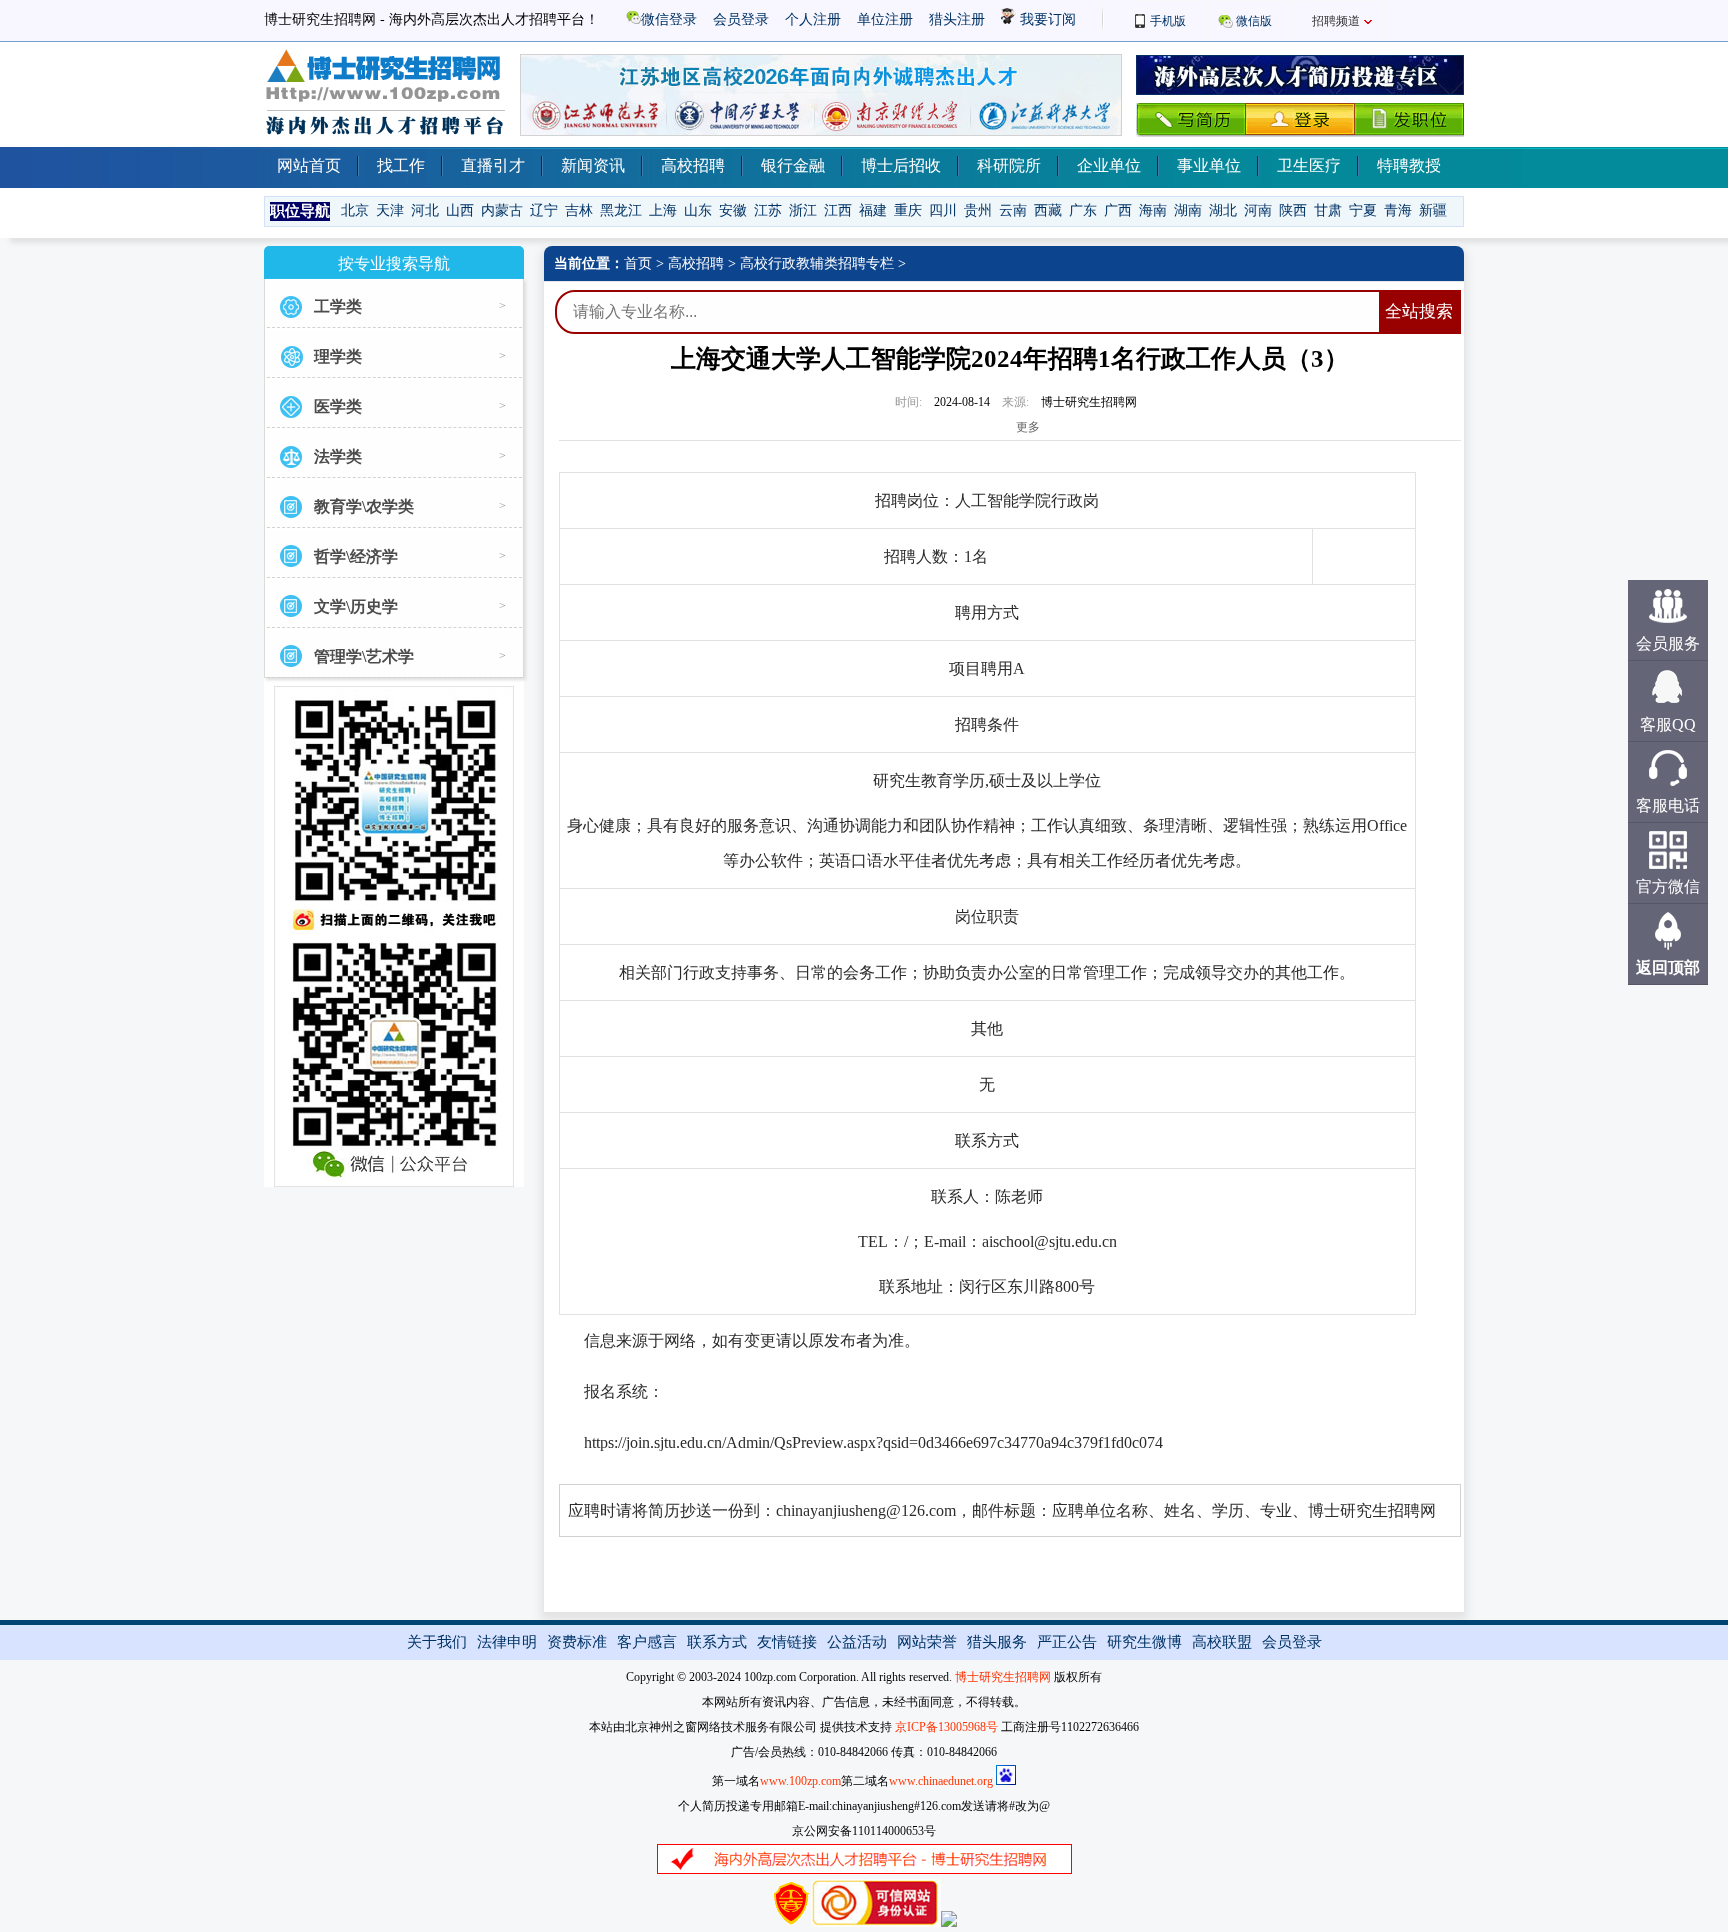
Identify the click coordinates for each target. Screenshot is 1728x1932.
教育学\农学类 (364, 506)
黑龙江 (621, 210)
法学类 (338, 456)
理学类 (338, 356)
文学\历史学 (356, 606)
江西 (838, 210)
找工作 (401, 165)
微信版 (1254, 21)
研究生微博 (1144, 1642)
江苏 (768, 210)
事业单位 (1209, 165)
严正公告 (1067, 1642)
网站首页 (309, 165)
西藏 (1048, 210)
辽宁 (544, 210)
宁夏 (1363, 210)
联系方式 (717, 1642)
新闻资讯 (593, 165)
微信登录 (669, 19)
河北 (425, 210)
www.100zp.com (800, 1781)
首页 (638, 263)
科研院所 (1009, 165)
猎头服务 (997, 1642)
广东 (1083, 210)
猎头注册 (957, 19)
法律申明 (507, 1642)
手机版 (1168, 21)
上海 (663, 210)
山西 (460, 210)
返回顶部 (1668, 967)
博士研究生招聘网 (1003, 1677)
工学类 (338, 306)
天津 (390, 210)
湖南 (1188, 210)
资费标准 (577, 1642)
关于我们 (437, 1642)
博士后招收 (901, 165)
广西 (1118, 210)
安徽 (733, 210)
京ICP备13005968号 (946, 1727)
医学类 (338, 406)
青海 (1398, 210)
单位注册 (885, 19)
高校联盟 (1222, 1642)
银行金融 (793, 165)
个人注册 (813, 19)
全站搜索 (1419, 311)
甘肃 (1328, 210)
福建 (873, 210)
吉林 (579, 210)
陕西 (1293, 210)
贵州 (978, 210)
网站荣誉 (927, 1642)
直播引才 (493, 165)
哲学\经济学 (356, 556)
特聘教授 (1409, 165)
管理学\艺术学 (364, 656)
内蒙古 (502, 210)
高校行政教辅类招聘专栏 (817, 263)
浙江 (803, 210)
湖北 (1223, 210)
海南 (1153, 210)
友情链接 (787, 1642)
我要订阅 (1046, 19)
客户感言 (647, 1642)
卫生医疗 (1309, 165)
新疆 (1433, 210)
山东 (698, 210)
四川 (943, 210)
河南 (1258, 210)
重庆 (908, 210)
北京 (355, 210)
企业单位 (1109, 165)
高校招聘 (693, 165)
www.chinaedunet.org (941, 1781)
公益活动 (857, 1642)
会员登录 (741, 19)
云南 (1013, 210)
